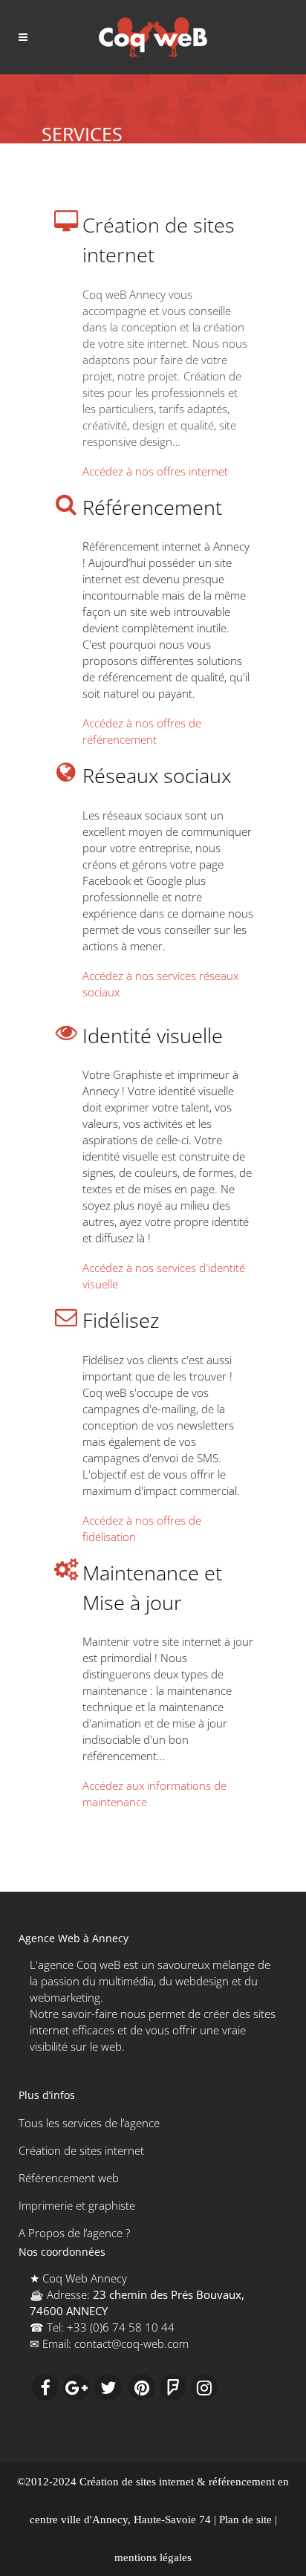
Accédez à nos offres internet (155, 471)
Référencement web (69, 2178)
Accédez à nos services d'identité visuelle (164, 1276)
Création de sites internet (81, 2150)
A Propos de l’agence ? (74, 2233)
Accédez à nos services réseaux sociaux (160, 984)
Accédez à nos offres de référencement (142, 731)
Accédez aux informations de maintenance (154, 1794)
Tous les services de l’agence (89, 2123)
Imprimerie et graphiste (77, 2205)
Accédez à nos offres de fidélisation (142, 1528)
